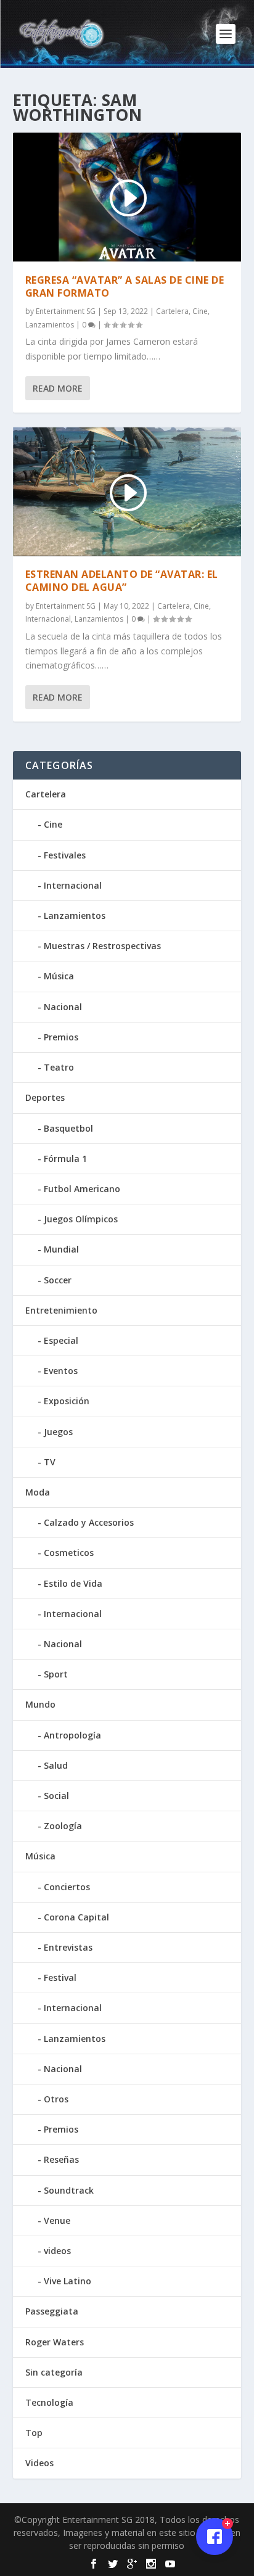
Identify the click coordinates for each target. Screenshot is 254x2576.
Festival (60, 1977)
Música (59, 976)
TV (50, 1462)
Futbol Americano (82, 1189)
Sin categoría (54, 2372)
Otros (56, 2099)
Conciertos (67, 1887)
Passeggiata (52, 2311)
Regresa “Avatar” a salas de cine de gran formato (125, 286)
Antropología (72, 1735)
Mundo (40, 1704)
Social (56, 1796)
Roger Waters (55, 2342)
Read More (58, 388)
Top (34, 2433)
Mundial (61, 1249)
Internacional (48, 619)
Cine (200, 311)
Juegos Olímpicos (81, 1219)
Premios (61, 1037)
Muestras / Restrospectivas (102, 946)
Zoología (63, 1826)
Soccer (58, 1280)
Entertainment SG (66, 311)
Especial (61, 1340)
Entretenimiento (61, 1310)
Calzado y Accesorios (89, 1522)
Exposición (67, 1401)
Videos (39, 2463)
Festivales (65, 855)
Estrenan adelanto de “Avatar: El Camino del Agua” (122, 581)
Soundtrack (69, 2190)
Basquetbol (68, 1128)
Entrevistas (68, 1947)
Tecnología (49, 2402)
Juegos (58, 1432)
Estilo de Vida (73, 1583)
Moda (38, 1492)
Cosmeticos (69, 1553)
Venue (57, 2220)
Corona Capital (76, 1917)
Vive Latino (68, 2281)
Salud (56, 1765)
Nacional (63, 1007)
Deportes (45, 1097)
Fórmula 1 (65, 1158)
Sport (56, 1674)
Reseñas (61, 2159)
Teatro (59, 1067)
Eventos (61, 1371)
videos (57, 2251)
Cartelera (172, 311)
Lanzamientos (50, 325)
